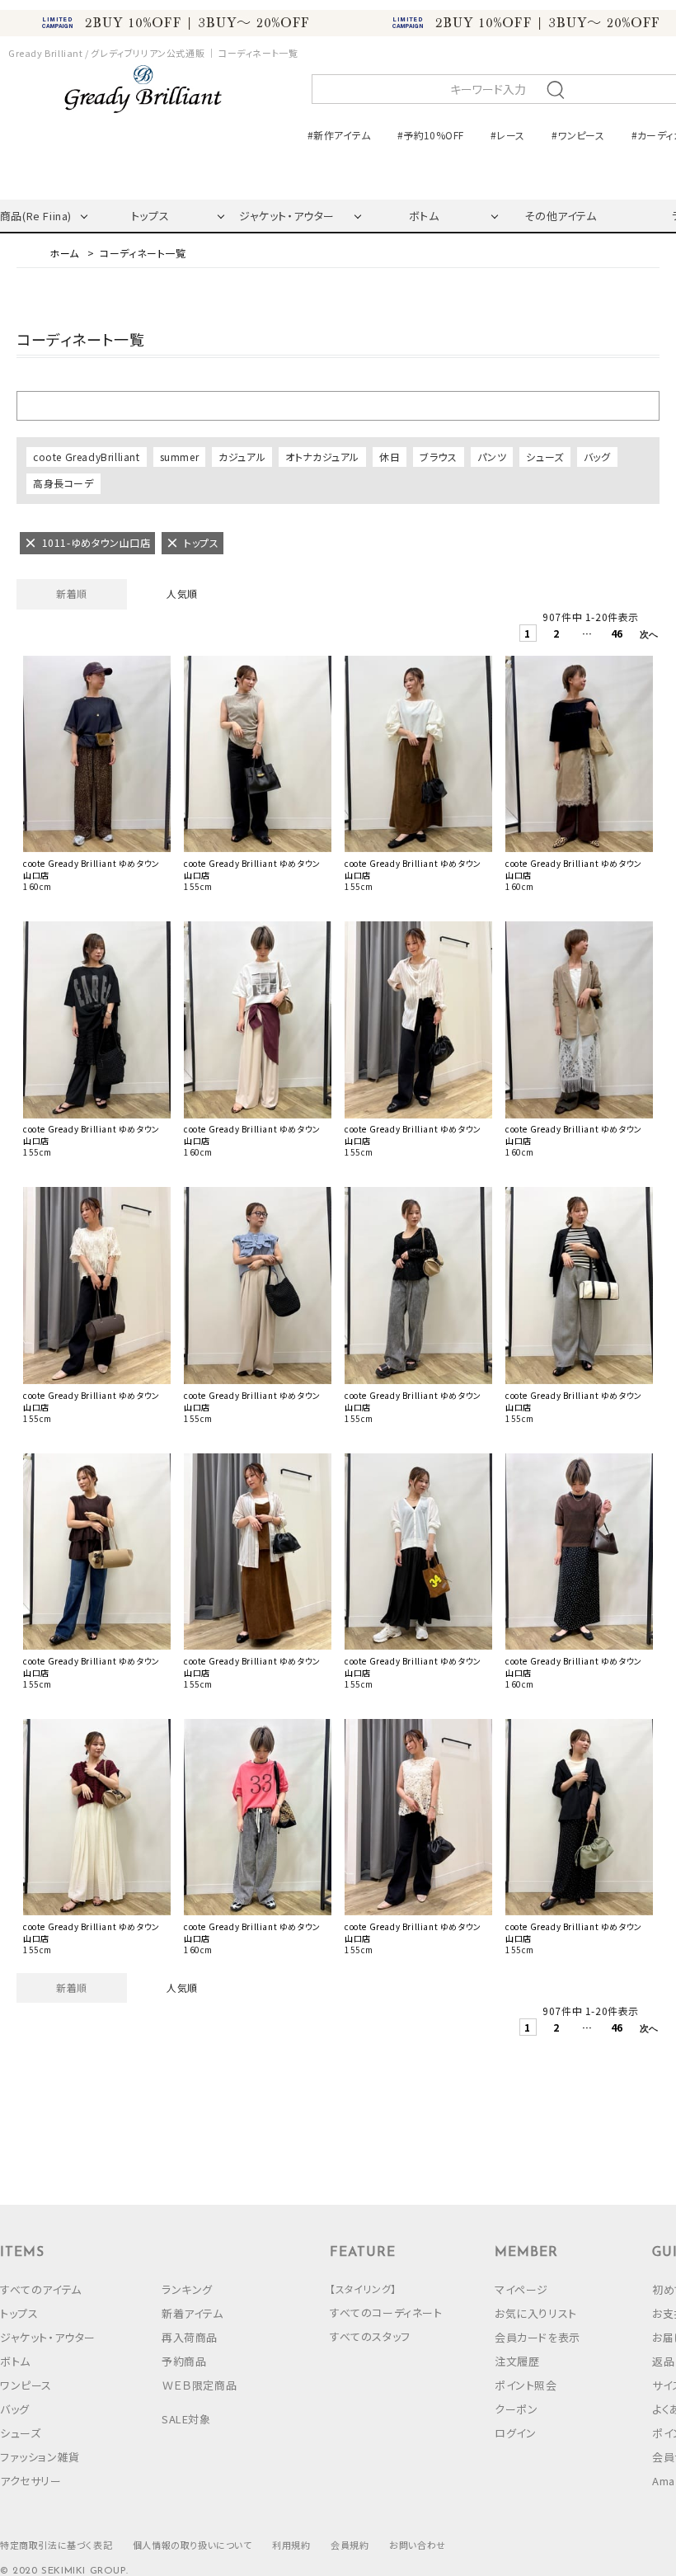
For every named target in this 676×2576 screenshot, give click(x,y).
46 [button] (617, 633)
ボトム (424, 216)
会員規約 (350, 2545)
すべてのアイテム (41, 2289)
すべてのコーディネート (386, 2312)
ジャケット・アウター (287, 216)
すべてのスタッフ (370, 2336)
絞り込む (338, 405)
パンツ (492, 457)
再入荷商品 (190, 2337)
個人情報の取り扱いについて (192, 2545)
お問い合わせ (418, 2545)
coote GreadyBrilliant (87, 457)
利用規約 (291, 2545)
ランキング (187, 2289)
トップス (150, 216)
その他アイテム (560, 216)
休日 (390, 457)
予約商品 (184, 2361)
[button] (646, 636)
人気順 (182, 593)
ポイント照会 (526, 2385)
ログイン (515, 2433)
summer (180, 457)
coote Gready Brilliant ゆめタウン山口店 (92, 869)
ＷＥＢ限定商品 (199, 2385)
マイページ (521, 2289)
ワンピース (26, 2385)
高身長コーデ (63, 483)
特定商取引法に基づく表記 (56, 2545)
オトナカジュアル (322, 457)
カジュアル (242, 457)
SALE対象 (186, 2419)
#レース (507, 135)
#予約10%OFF (430, 135)
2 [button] (556, 633)
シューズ (545, 457)
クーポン (516, 2409)
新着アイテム (192, 2313)
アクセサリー (31, 2481)
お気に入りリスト (536, 2313)
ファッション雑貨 (40, 2457)
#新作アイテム (339, 135)
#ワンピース (578, 135)
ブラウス (438, 457)
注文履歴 (517, 2361)
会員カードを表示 (538, 2337)
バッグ (597, 457)
